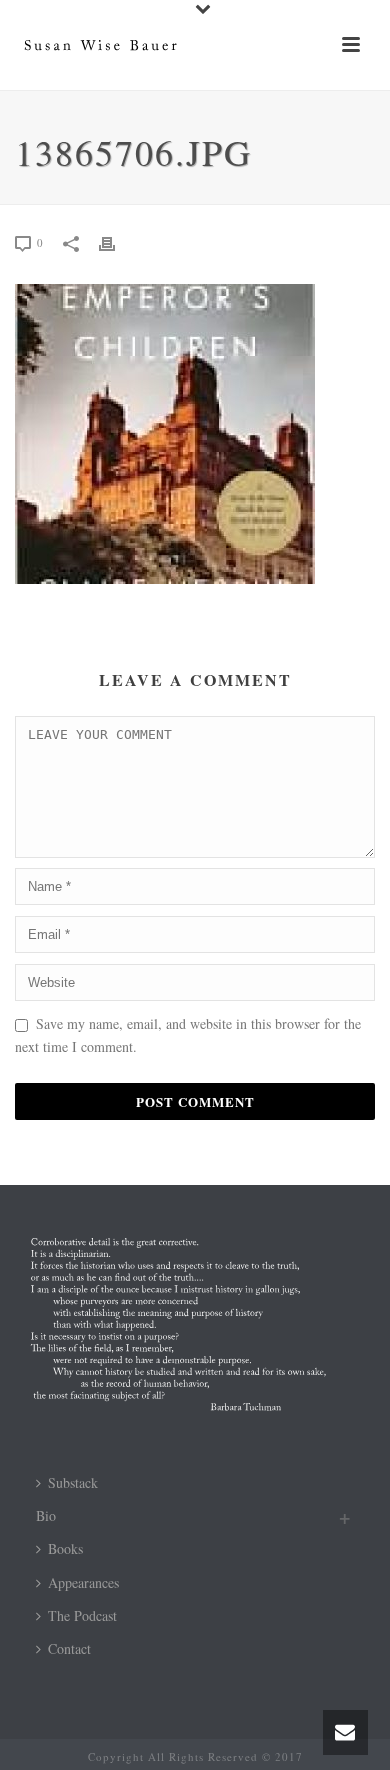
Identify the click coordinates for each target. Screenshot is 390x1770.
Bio (46, 1515)
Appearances (83, 1582)
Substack (73, 1482)
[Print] (117, 241)
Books (65, 1548)
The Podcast (82, 1615)
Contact (69, 1648)
